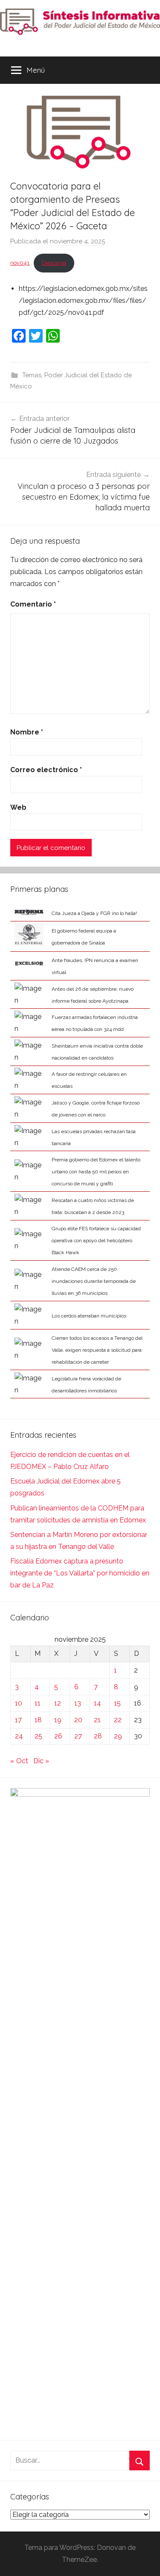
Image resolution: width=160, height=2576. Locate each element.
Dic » (41, 1761)
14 (97, 1703)
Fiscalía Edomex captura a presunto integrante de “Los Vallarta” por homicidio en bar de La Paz (80, 1573)
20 (78, 1720)
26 (58, 1736)
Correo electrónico (46, 770)
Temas (32, 375)
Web (18, 807)
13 (78, 1703)
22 (118, 1720)
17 (18, 1720)
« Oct (19, 1761)
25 (38, 1736)
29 (118, 1736)
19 (58, 1720)
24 (19, 1736)
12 (58, 1703)
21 (97, 1720)
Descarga (54, 263)
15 (117, 1703)
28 (98, 1736)
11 (38, 1703)
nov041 (20, 263)
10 (19, 1703)
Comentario (33, 604)
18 (38, 1720)
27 (78, 1736)
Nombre (27, 732)
